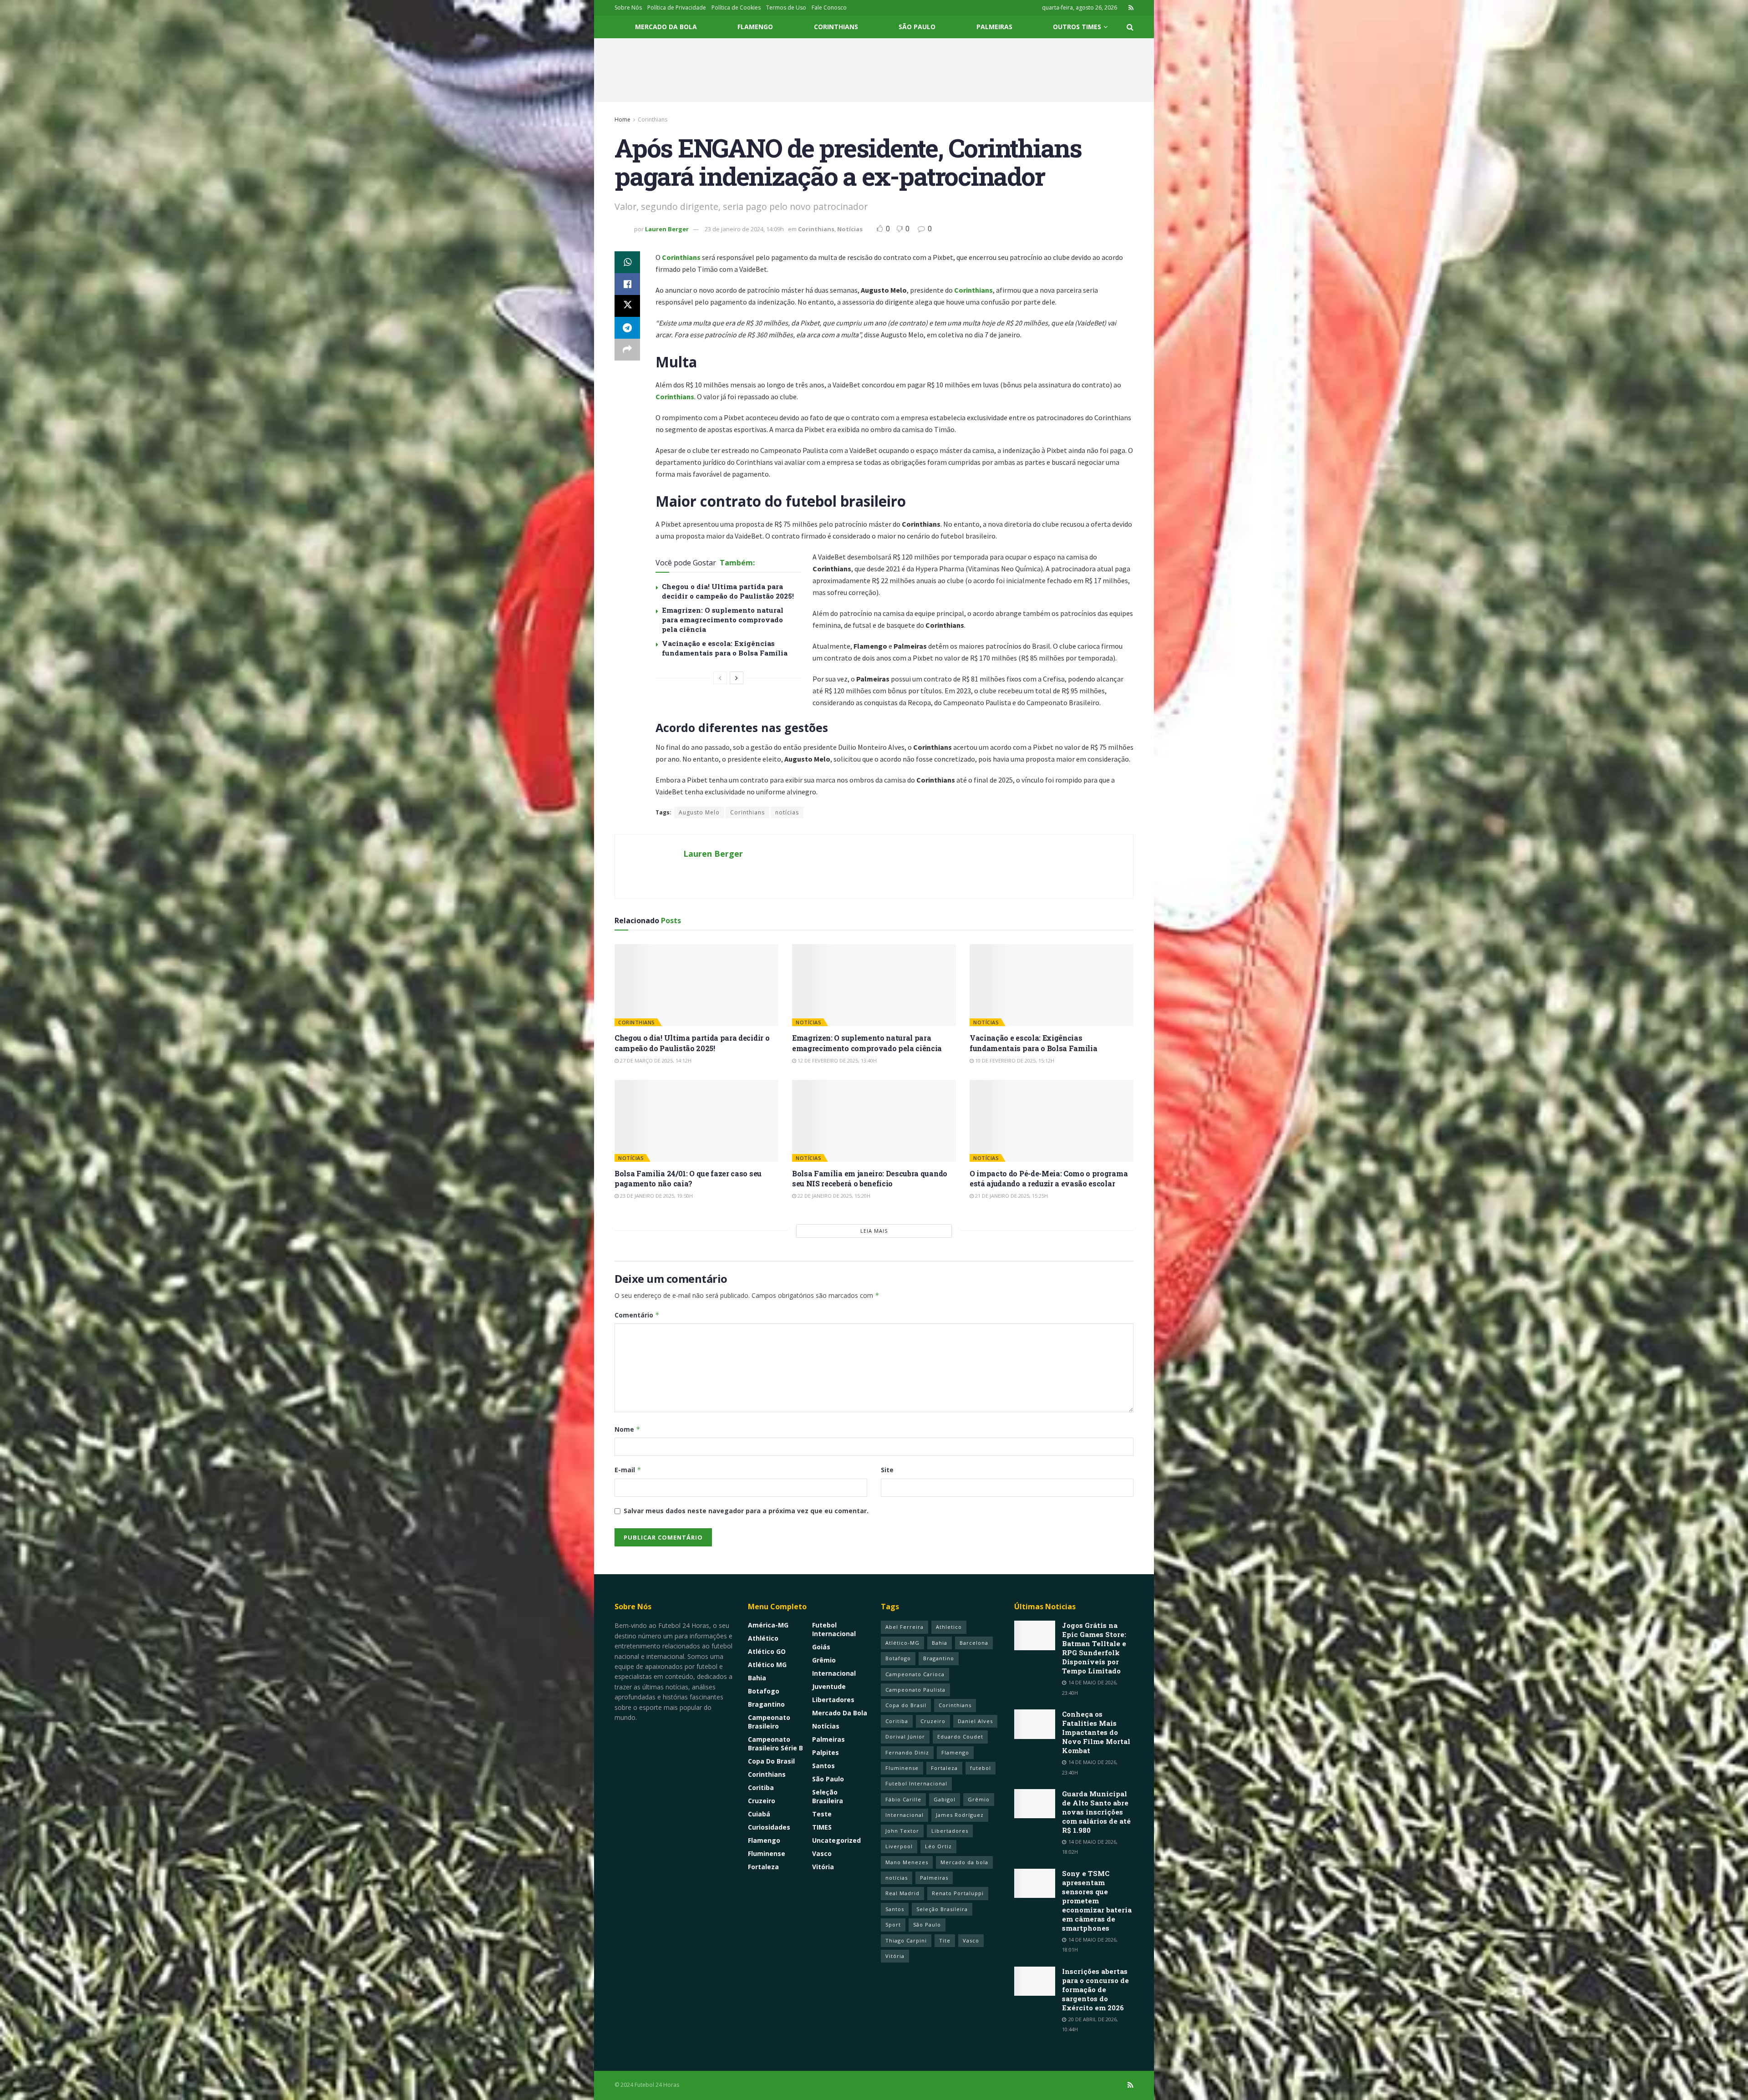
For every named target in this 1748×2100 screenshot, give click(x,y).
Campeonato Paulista (915, 1690)
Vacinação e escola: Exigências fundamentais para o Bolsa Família (725, 648)
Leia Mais (874, 1231)
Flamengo (755, 27)
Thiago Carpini (906, 1940)
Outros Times (1077, 27)
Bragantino (766, 1704)
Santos (823, 1766)
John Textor (902, 1831)
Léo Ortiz (938, 1846)
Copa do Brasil (771, 1761)
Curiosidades (769, 1827)
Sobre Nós (628, 8)
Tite (945, 1940)
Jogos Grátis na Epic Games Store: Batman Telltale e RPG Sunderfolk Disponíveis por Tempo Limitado (1094, 1648)
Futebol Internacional (834, 1629)
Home (622, 119)
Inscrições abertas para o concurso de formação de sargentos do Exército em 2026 (1095, 1989)
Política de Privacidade (677, 8)
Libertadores (833, 1700)
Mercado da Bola (666, 27)
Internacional (834, 1673)
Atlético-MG (902, 1643)
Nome (628, 1429)
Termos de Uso (786, 8)
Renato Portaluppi (958, 1893)
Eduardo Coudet (960, 1736)
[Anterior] (720, 678)
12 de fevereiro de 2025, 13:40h (836, 1060)
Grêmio (824, 1660)
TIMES (822, 1827)
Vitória (823, 1867)
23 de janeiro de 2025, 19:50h (656, 1196)
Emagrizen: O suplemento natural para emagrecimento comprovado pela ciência (723, 620)
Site (887, 1470)
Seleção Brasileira (828, 1796)
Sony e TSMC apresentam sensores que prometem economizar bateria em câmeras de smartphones (1097, 1901)
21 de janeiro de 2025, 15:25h (1011, 1196)
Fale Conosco (829, 8)
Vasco (822, 1853)
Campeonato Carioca (915, 1674)
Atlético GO (767, 1651)
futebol (981, 1768)
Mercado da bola (964, 1862)
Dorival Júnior (905, 1736)
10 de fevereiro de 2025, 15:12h (1014, 1060)
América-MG (768, 1625)
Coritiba (761, 1787)
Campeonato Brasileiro (769, 1722)
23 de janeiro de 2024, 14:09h (744, 229)
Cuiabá (759, 1814)
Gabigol (945, 1799)
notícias (787, 812)
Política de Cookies (736, 8)
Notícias (850, 229)
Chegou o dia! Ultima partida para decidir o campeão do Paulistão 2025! (728, 591)
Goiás (821, 1647)
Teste (822, 1814)
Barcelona (974, 1643)
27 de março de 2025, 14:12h (655, 1060)
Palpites (826, 1752)
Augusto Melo (699, 812)
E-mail (628, 1470)
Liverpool (899, 1846)
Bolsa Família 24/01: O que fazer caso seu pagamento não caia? (688, 1178)
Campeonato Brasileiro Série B (775, 1744)
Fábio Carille (903, 1799)
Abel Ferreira (904, 1627)
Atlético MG (767, 1665)
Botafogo (764, 1691)
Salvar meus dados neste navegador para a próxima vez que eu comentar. (746, 1511)
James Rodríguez (960, 1815)
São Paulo (917, 27)
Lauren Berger (667, 229)
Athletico (949, 1627)
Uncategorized (836, 1840)
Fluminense (767, 1853)
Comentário (637, 1315)
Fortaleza (763, 1867)
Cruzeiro (762, 1801)
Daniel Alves (975, 1721)
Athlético (763, 1638)
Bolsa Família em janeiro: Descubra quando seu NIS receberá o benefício (870, 1178)
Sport (893, 1925)
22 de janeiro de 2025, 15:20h (833, 1196)
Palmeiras (994, 27)
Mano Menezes (907, 1862)
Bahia (757, 1678)
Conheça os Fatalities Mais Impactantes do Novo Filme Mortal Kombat (1096, 1732)
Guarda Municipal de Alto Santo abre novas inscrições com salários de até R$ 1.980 (1096, 1812)
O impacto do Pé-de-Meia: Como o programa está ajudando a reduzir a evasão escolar (1049, 1178)
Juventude (829, 1686)
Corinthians (836, 27)
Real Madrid (902, 1893)
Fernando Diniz (907, 1752)
